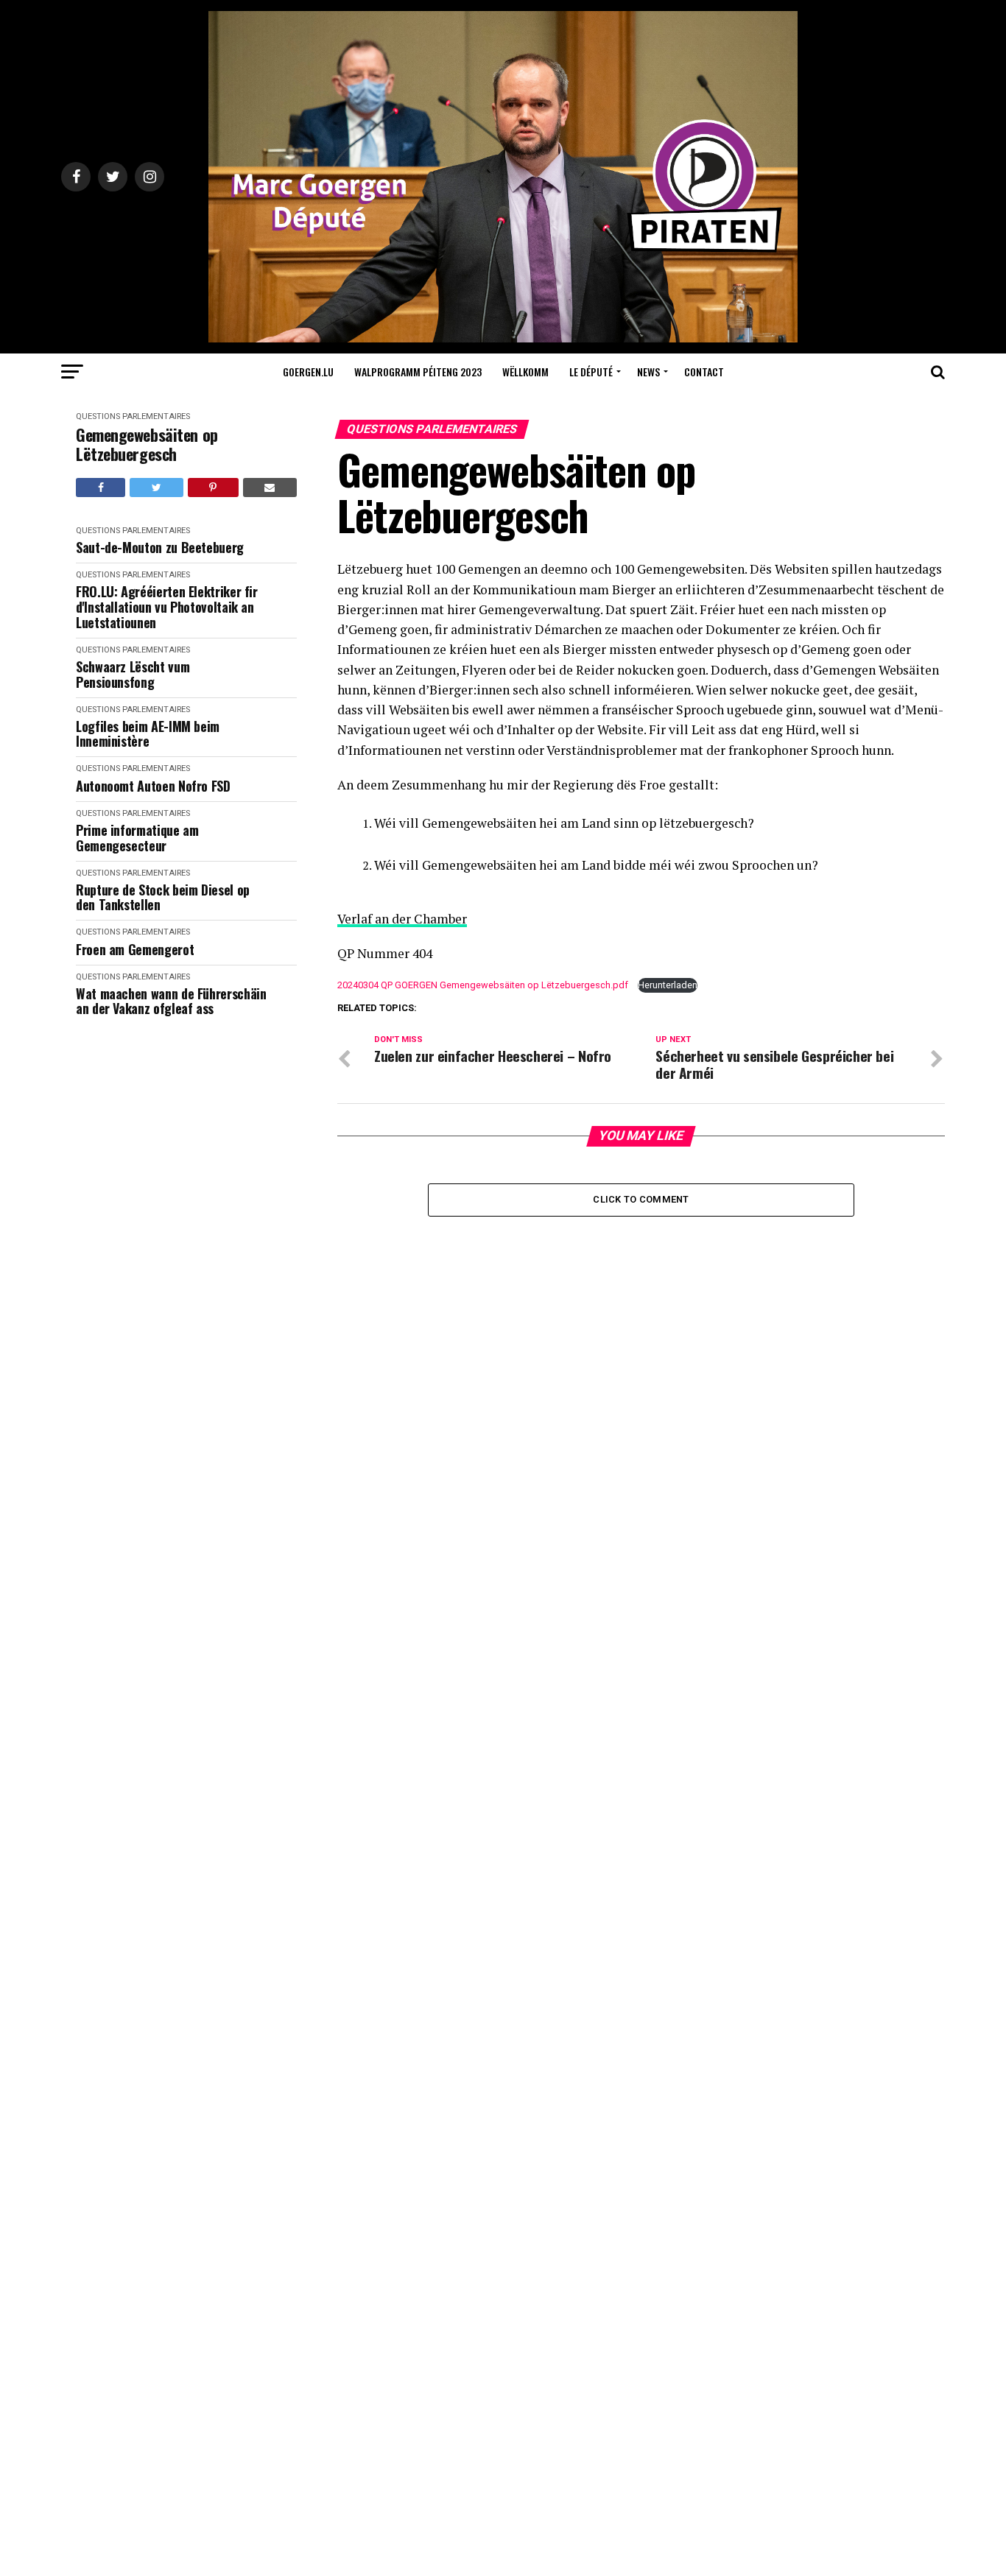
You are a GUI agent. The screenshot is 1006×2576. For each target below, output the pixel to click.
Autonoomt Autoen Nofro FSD (153, 786)
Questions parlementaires (133, 416)
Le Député (591, 372)
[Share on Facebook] (101, 488)
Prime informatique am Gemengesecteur (137, 838)
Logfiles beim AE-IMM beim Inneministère (148, 734)
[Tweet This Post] (156, 488)
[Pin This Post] (213, 488)
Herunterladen (668, 985)
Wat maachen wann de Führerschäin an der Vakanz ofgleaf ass (171, 1001)
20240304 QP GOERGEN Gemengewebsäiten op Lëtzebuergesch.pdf (483, 985)
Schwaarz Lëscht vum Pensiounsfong (133, 674)
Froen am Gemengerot (135, 950)
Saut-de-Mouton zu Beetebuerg (160, 548)
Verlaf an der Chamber (402, 919)
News (648, 372)
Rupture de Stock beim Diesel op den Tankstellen (163, 897)
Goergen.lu (308, 372)
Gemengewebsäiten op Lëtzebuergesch (147, 444)
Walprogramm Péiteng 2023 (418, 372)
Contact (704, 372)
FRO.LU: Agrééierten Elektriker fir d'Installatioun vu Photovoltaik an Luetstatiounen (167, 607)
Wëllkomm (525, 372)
